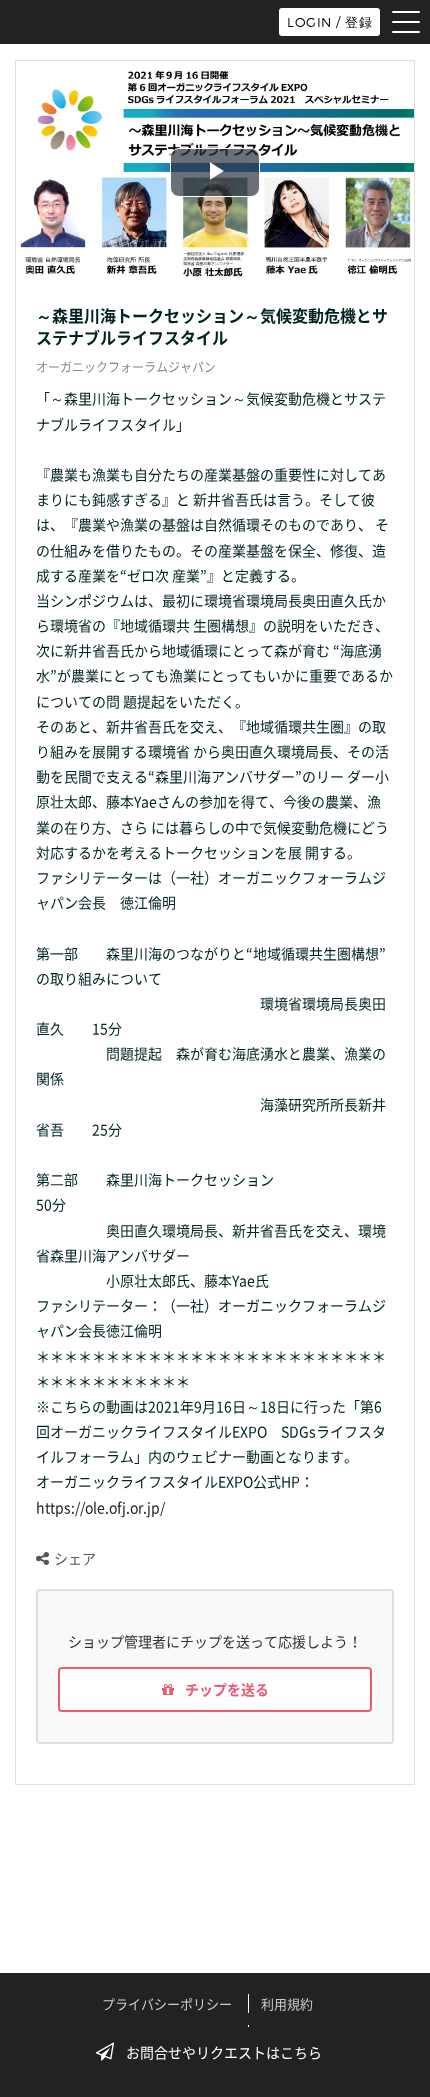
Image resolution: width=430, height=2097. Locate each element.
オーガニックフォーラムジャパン (126, 367)
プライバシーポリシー (167, 2003)
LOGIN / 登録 (329, 22)
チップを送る (225, 1689)
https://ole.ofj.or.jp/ (100, 1507)
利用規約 (287, 2003)
